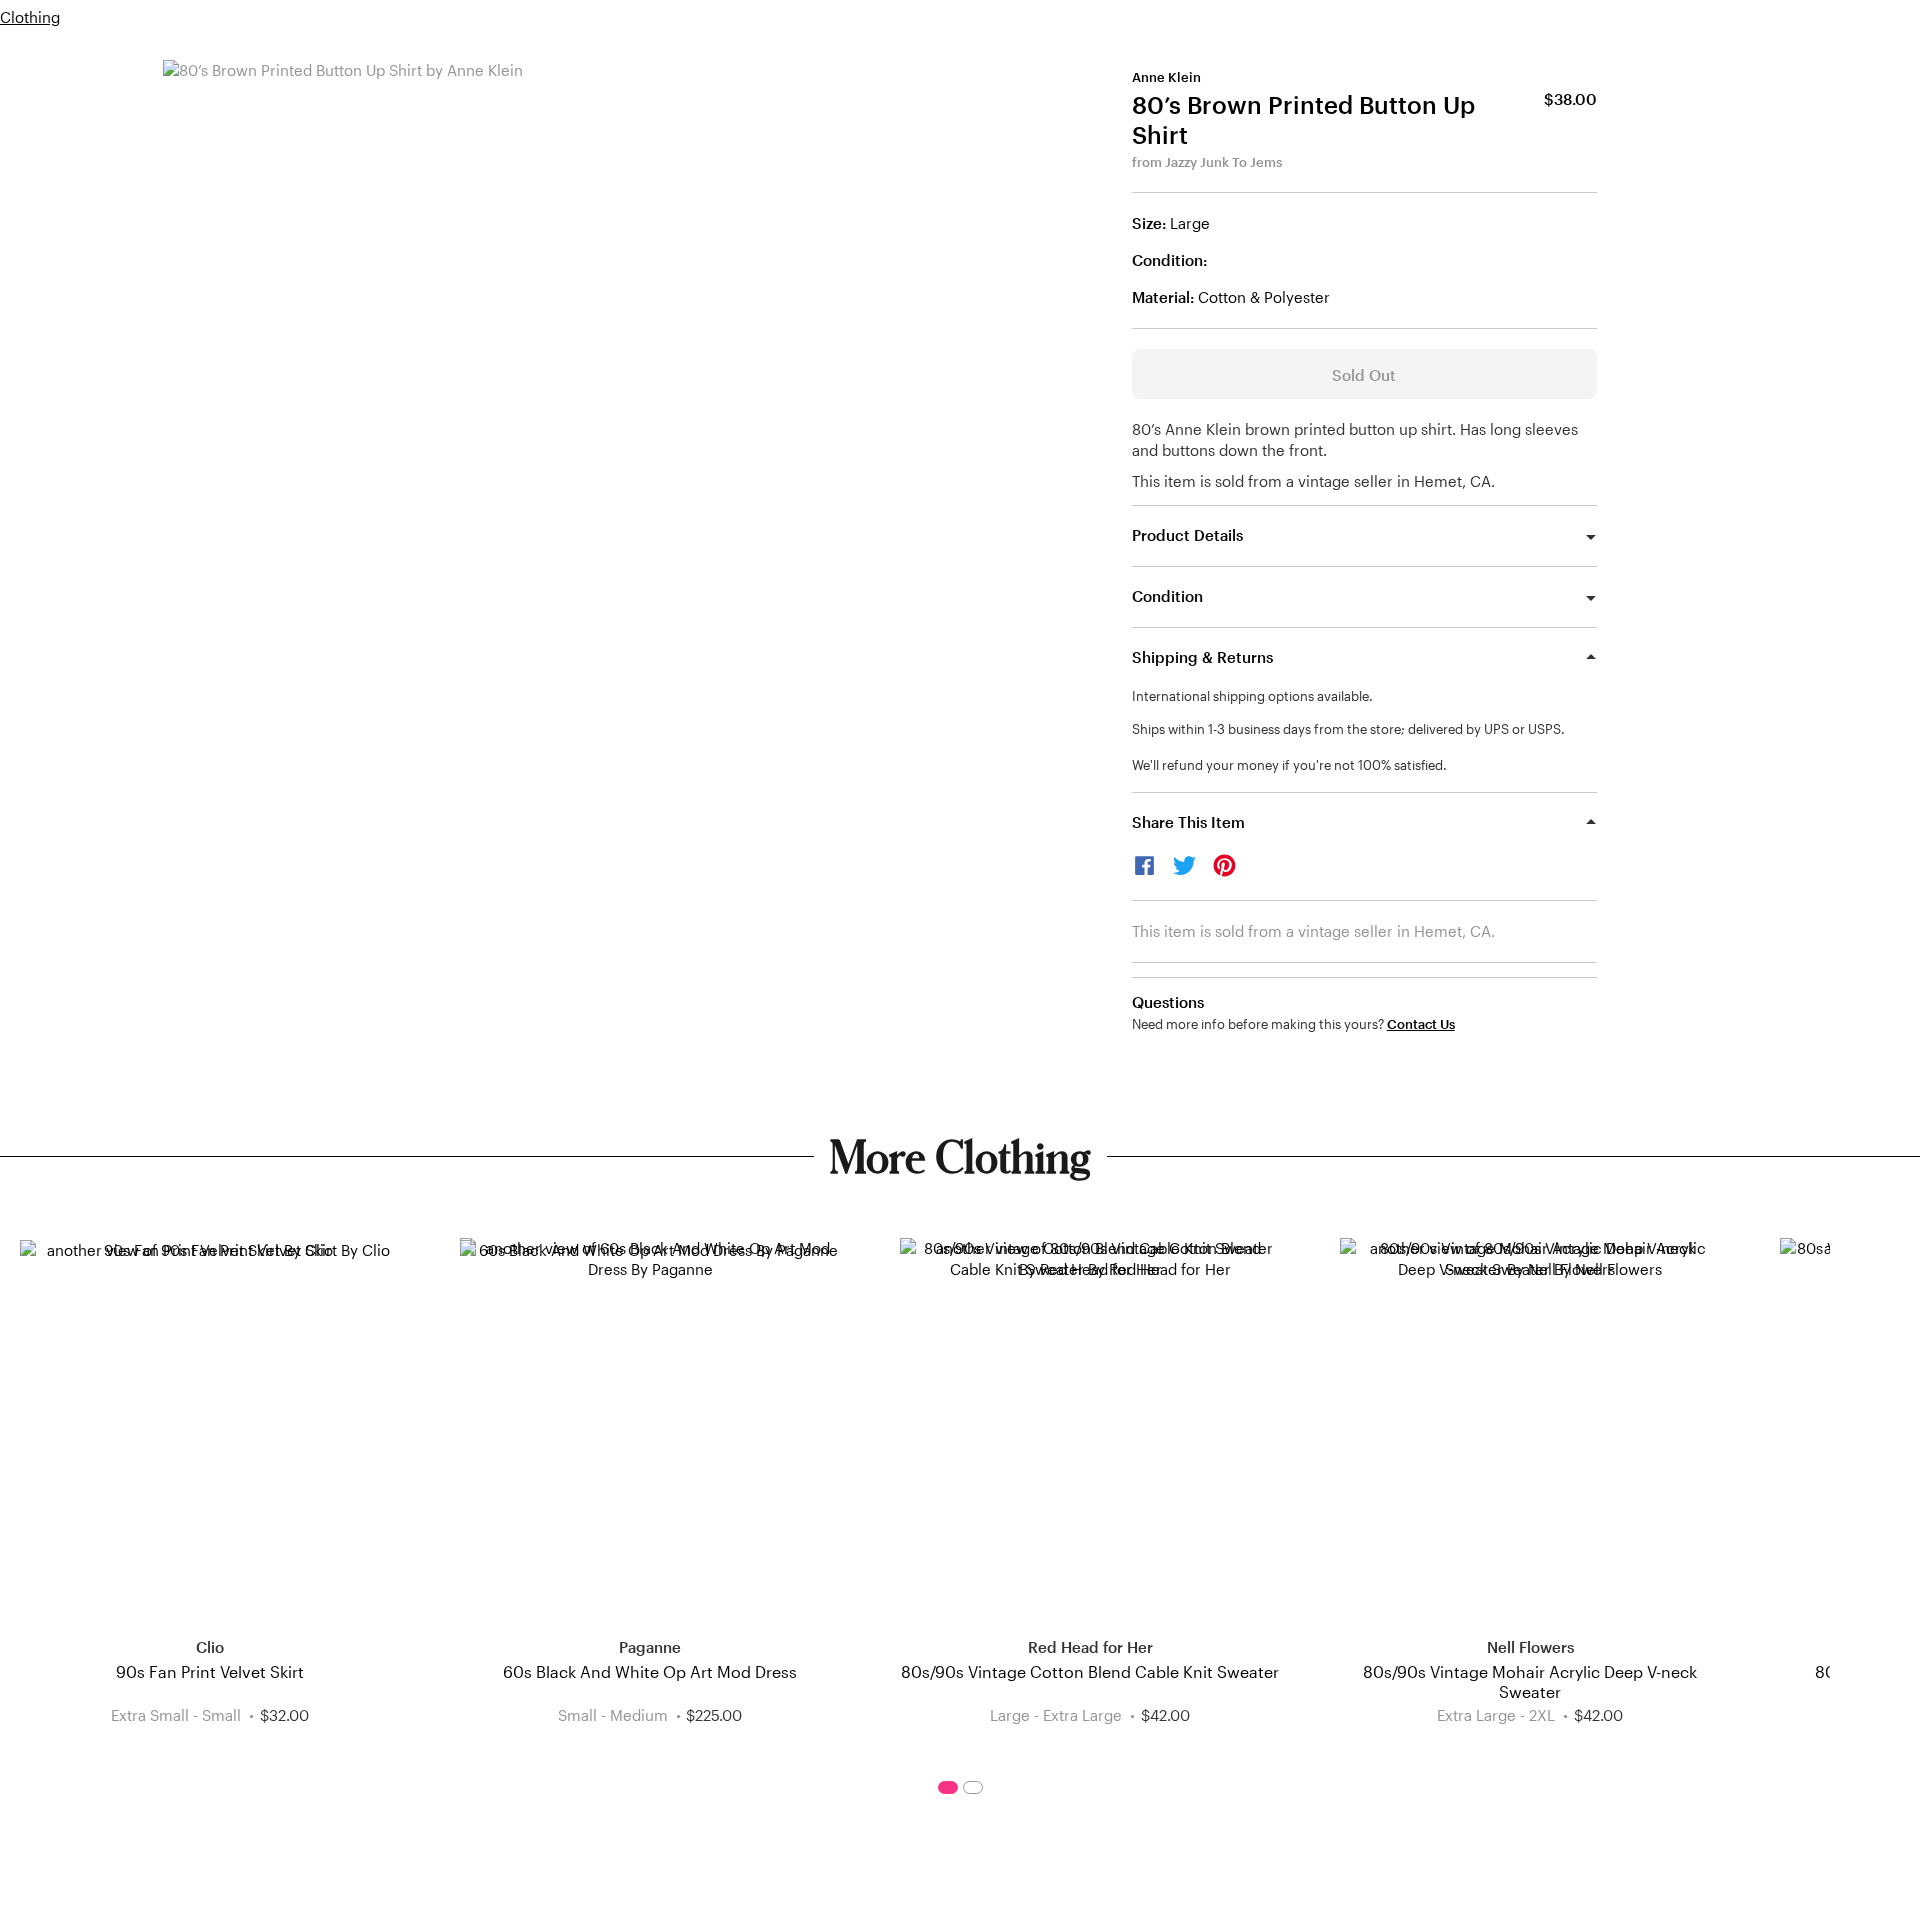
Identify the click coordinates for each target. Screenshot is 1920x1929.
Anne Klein (1166, 77)
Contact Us (1421, 1024)
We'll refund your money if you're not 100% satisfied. (1289, 765)
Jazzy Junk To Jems (1223, 162)
